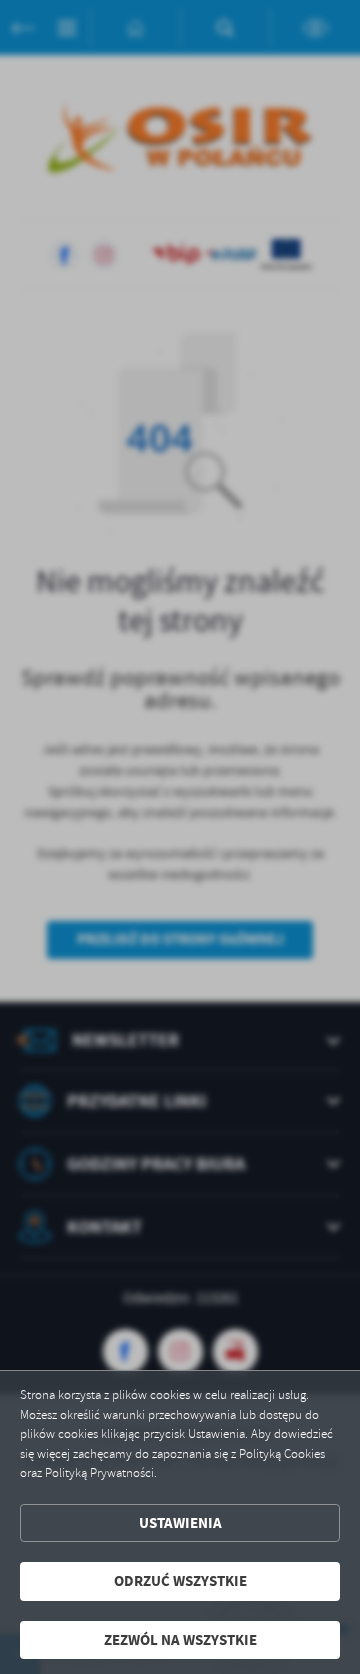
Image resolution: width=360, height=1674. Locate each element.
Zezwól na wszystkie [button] (180, 1640)
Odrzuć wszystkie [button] (180, 1581)
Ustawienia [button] (180, 1523)
